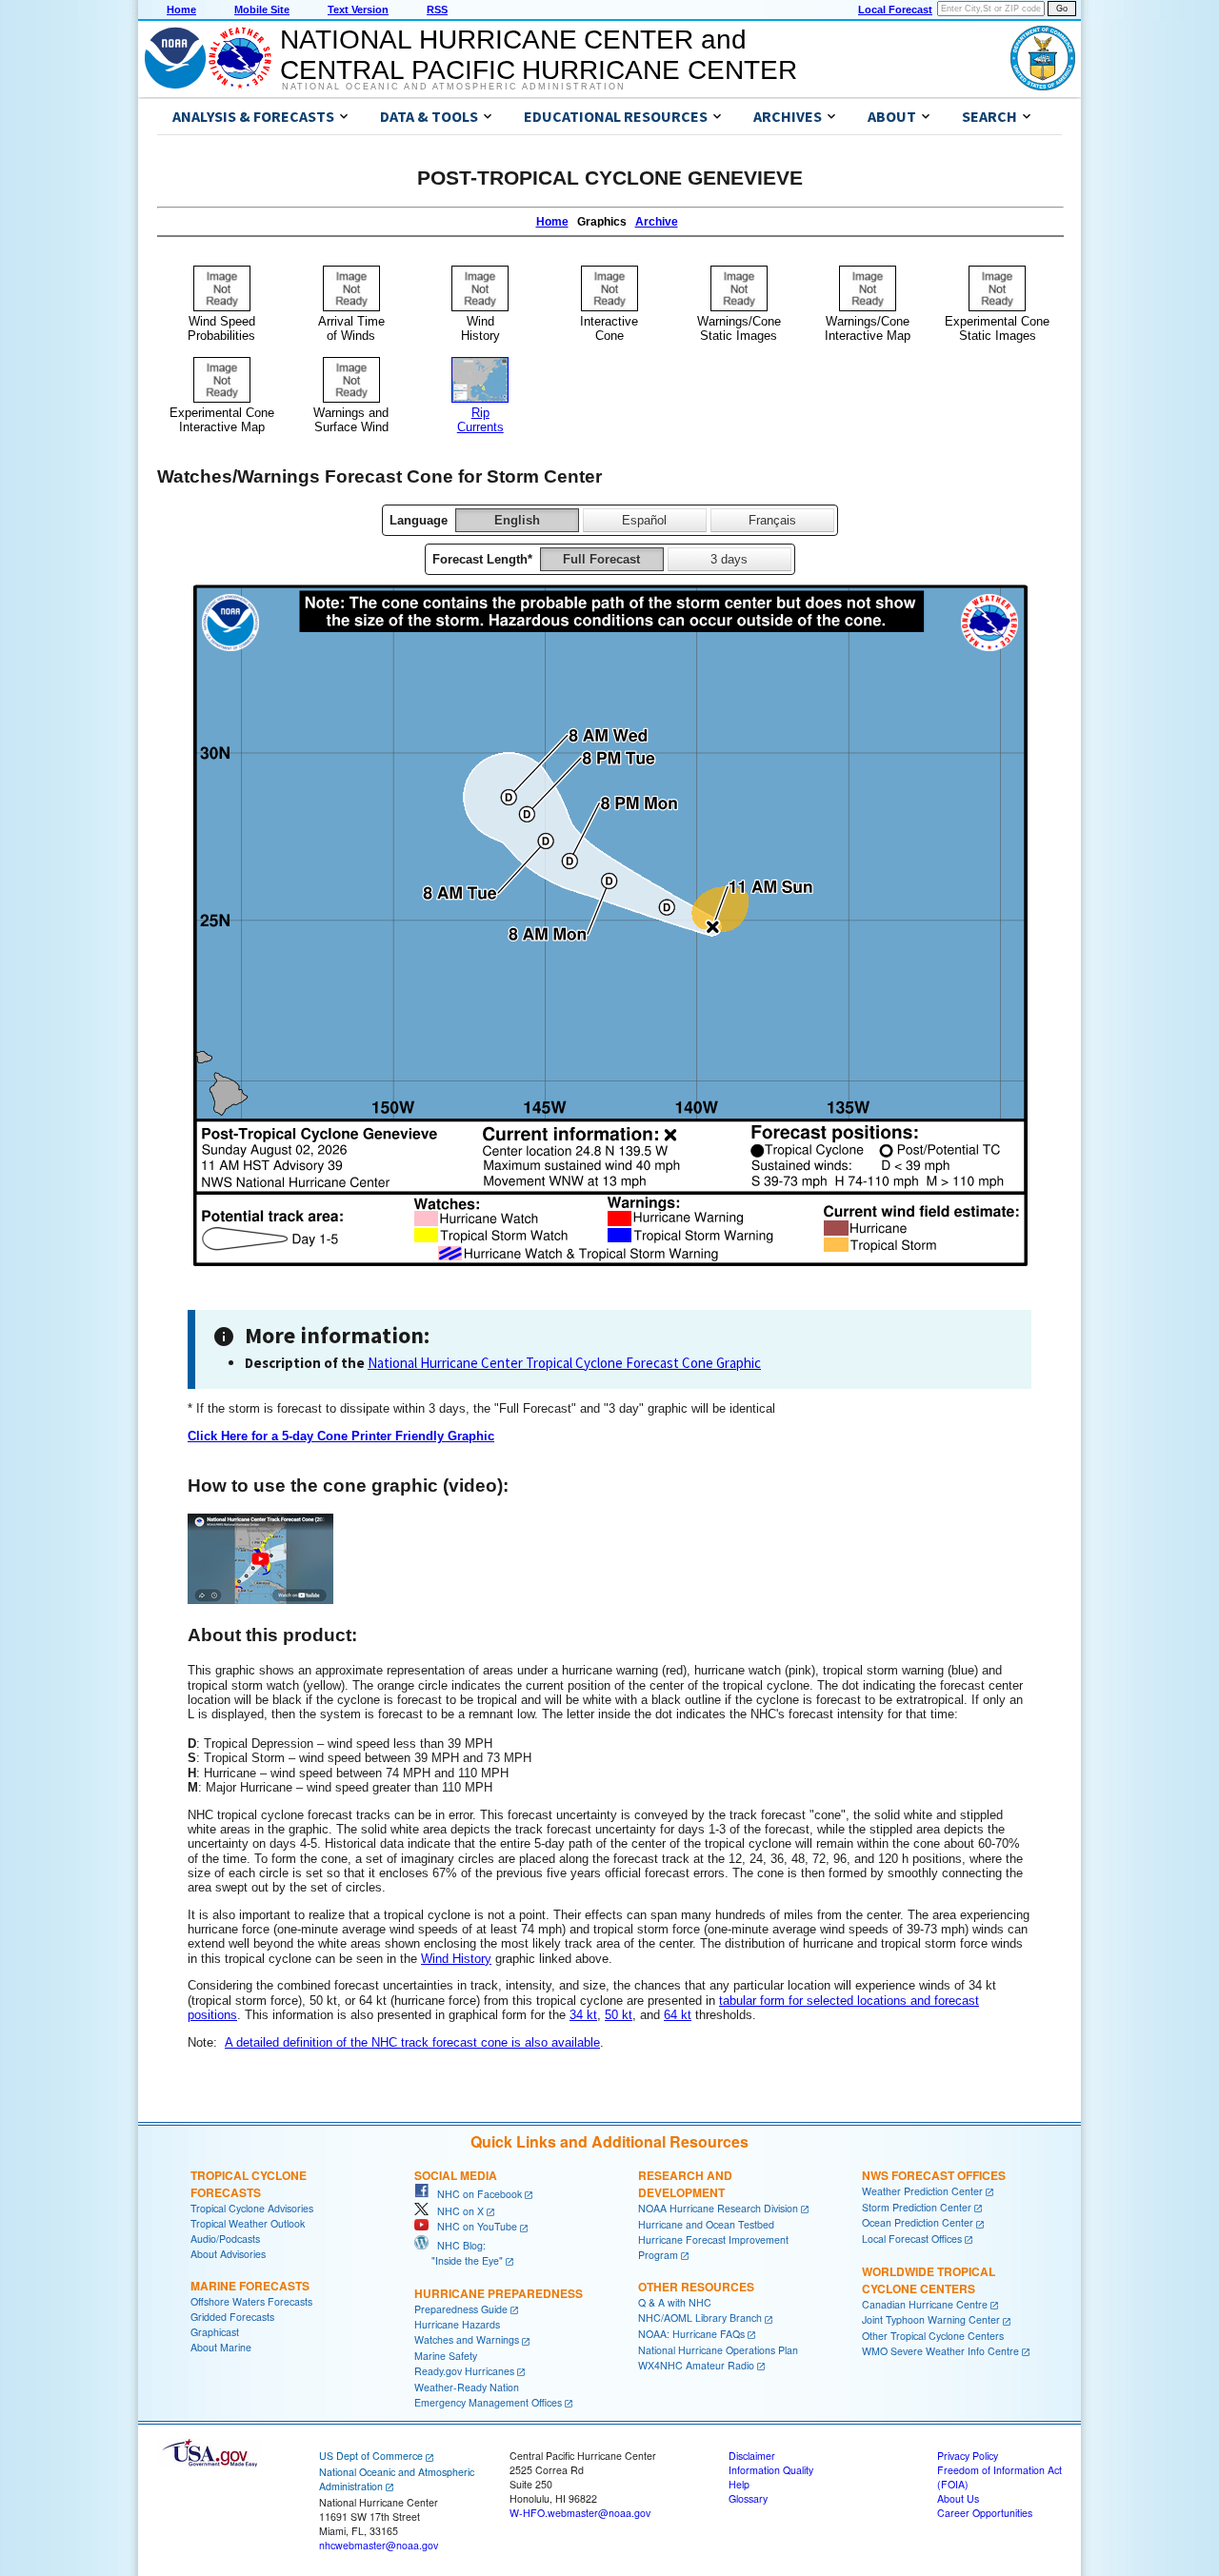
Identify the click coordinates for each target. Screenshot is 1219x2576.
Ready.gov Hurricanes (464, 2371)
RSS (437, 10)
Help (739, 2484)
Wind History (456, 1959)
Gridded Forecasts (232, 2317)
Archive (657, 222)
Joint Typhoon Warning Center (931, 2319)
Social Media (456, 2175)
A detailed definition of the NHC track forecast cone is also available (412, 2042)
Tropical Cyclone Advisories (252, 2208)
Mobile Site (262, 10)
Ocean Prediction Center (918, 2222)
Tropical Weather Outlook (248, 2223)
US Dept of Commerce (371, 2456)
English (517, 520)
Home (181, 10)
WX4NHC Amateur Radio (696, 2365)
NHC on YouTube (473, 2226)
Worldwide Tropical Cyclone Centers (929, 2280)
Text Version (358, 10)
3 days (729, 559)
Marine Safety (446, 2356)
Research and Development (685, 2184)
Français (772, 520)
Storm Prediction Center (917, 2207)
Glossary (748, 2498)
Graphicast (215, 2332)
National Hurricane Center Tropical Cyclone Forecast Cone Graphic (564, 1363)
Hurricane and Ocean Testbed (706, 2224)
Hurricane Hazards (457, 2324)
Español (644, 520)
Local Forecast (895, 10)
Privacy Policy (968, 2456)
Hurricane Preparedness (499, 2293)
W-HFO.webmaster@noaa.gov (580, 2513)
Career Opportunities (985, 2513)
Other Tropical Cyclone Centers (933, 2336)
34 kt (583, 2015)
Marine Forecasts (250, 2286)
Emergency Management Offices (488, 2402)
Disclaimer (752, 2456)
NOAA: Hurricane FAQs (691, 2334)
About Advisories (228, 2254)
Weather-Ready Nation (467, 2387)
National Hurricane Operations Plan (718, 2350)
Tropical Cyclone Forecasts (249, 2184)
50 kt (619, 2015)
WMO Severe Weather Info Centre (940, 2351)
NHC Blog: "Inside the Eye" (459, 2253)
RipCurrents (480, 420)
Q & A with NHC (675, 2302)
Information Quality (771, 2470)
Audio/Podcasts (225, 2239)
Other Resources (696, 2287)
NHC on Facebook (475, 2194)
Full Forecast (601, 559)
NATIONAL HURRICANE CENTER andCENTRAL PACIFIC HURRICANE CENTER (539, 55)
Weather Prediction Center (922, 2191)
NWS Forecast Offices (934, 2175)
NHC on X (456, 2211)
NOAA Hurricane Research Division (718, 2208)
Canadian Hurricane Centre (925, 2304)
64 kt (678, 2015)
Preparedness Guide (461, 2309)
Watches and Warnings (467, 2339)
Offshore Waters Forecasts (251, 2301)
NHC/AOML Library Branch (700, 2318)
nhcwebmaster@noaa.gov (379, 2545)
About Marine (221, 2347)
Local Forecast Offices (912, 2239)
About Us (958, 2498)
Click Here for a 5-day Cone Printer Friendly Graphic (341, 1436)
